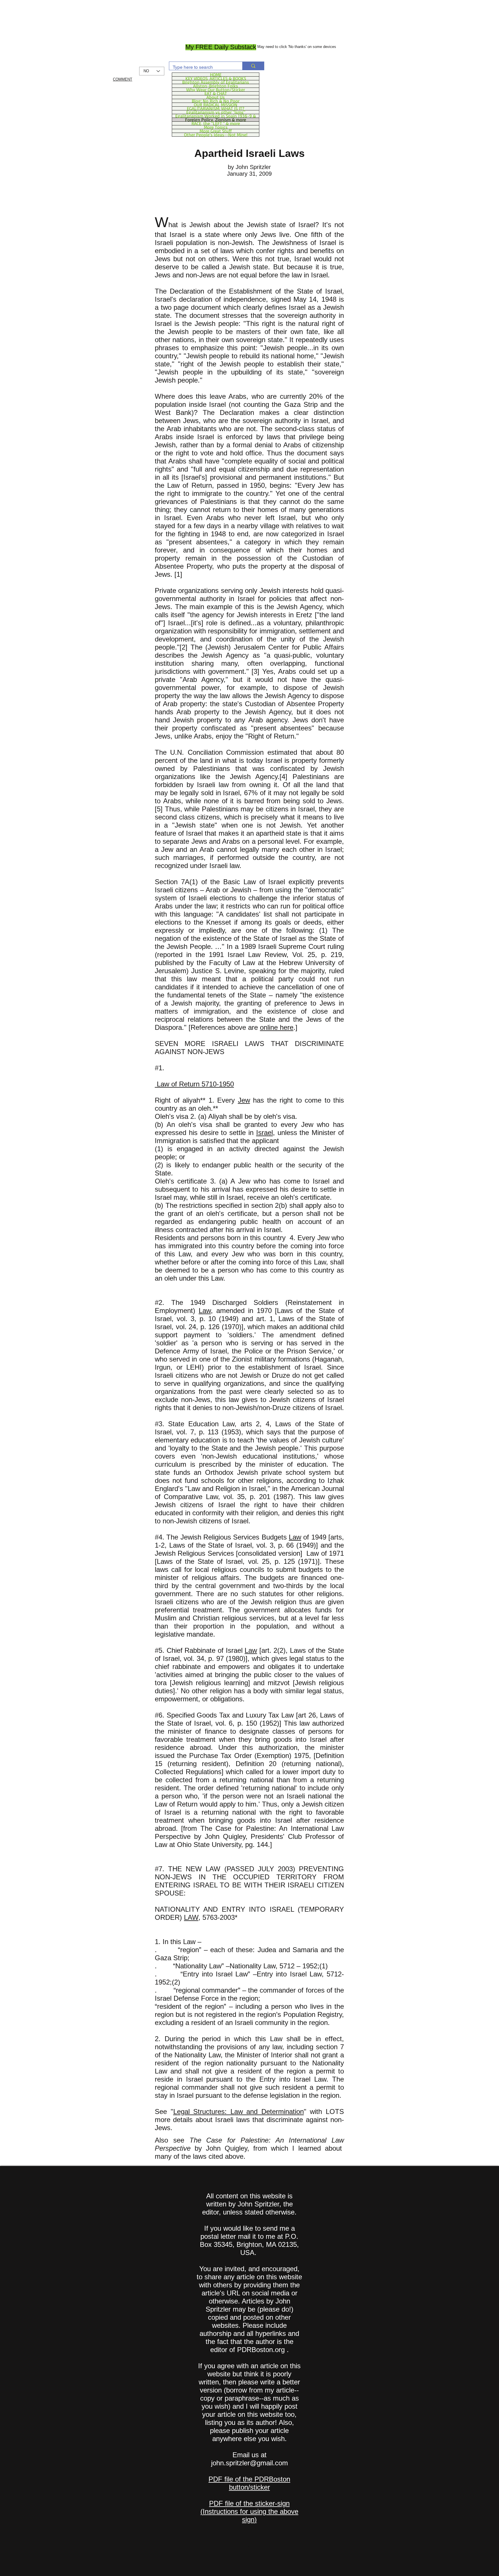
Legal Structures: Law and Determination (239, 2112)
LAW (191, 1917)
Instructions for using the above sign (251, 2515)
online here (277, 1027)
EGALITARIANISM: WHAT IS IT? (216, 108)
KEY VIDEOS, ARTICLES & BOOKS (216, 78)
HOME (216, 75)
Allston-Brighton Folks (216, 86)
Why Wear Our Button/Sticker (216, 90)
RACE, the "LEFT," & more (216, 123)
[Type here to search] (253, 66)
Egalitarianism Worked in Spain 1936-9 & (216, 116)
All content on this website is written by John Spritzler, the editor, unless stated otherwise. (249, 2204)
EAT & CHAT (216, 93)
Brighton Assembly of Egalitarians (216, 82)
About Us (216, 97)
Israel (265, 1133)
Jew (244, 1100)
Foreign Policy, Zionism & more (216, 120)
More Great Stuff (216, 131)
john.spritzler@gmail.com (249, 2463)
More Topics (216, 127)
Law (205, 1311)
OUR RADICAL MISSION (216, 105)
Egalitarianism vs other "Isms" (216, 112)
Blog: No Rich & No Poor (216, 101)
